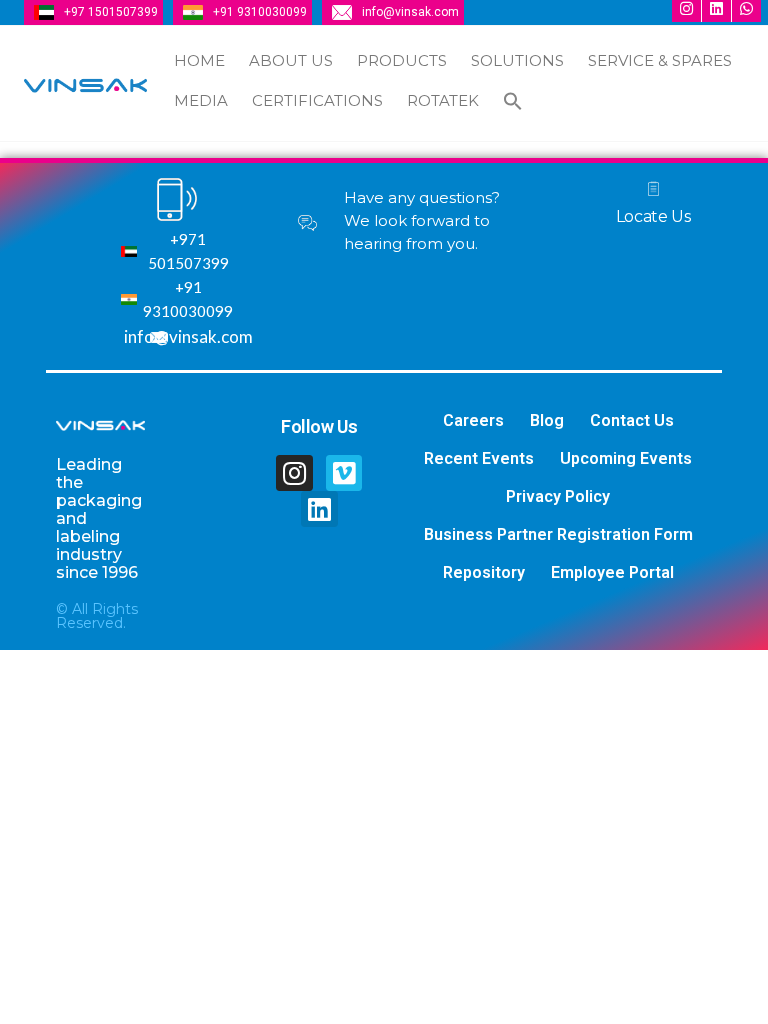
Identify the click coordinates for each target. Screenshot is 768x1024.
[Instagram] (294, 473)
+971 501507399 (188, 251)
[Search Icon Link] (513, 103)
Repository (484, 572)
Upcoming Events (626, 458)
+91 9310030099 (260, 12)
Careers (473, 420)
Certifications (317, 100)
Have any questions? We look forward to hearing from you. (422, 220)
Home (199, 60)
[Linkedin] (319, 509)
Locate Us (653, 216)
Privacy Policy (558, 496)
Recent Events (479, 458)
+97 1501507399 (111, 12)
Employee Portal (612, 572)
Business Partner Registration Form (558, 534)
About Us (291, 60)
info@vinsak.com (410, 12)
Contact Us (632, 420)
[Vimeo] (344, 473)
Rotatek (443, 100)
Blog (547, 420)
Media (201, 100)
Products (402, 60)
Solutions (517, 60)
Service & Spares (660, 60)
